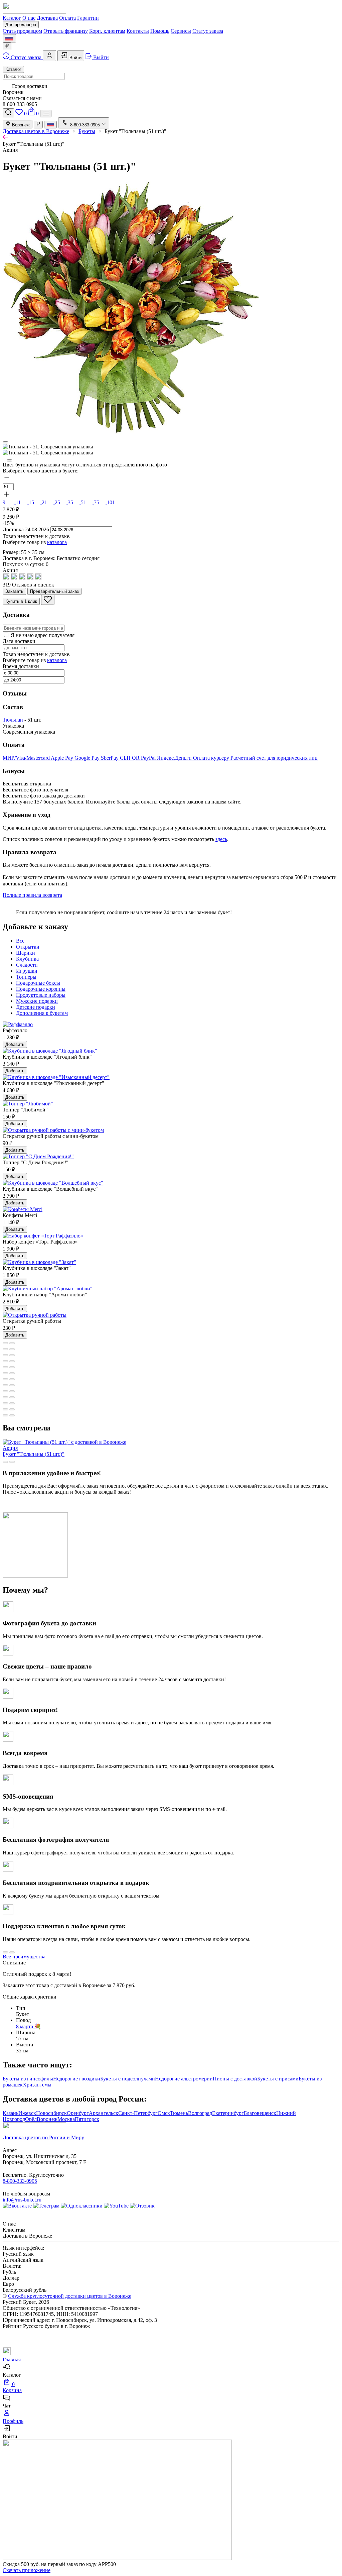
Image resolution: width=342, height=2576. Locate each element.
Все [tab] (20, 941)
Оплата (67, 18)
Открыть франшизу (66, 31)
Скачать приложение (27, 2570)
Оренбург (78, 2113)
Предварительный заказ (54, 591)
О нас (29, 18)
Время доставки (21, 666)
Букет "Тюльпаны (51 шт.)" (34, 1451)
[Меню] (46, 114)
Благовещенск (260, 2113)
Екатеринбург (228, 2113)
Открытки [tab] (28, 947)
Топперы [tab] (26, 977)
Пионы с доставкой (235, 2079)
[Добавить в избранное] (48, 600)
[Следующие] (9, 460)
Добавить (15, 1044)
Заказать (14, 591)
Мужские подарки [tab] (37, 1001)
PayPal (149, 758)
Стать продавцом (22, 31)
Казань (11, 2113)
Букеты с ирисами (278, 2079)
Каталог (12, 18)
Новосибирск (51, 2113)
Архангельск (104, 2113)
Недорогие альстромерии (184, 2079)
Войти (75, 58)
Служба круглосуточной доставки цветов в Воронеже (70, 2296)
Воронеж (20, 125)
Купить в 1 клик (21, 601)
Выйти (100, 57)
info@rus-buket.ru (22, 2200)
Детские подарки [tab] (36, 1007)
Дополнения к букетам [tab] (42, 1013)
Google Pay (88, 758)
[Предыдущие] (5, 442)
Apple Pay (63, 758)
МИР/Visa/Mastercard (27, 758)
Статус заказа (208, 31)
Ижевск (27, 2113)
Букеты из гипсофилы (28, 2079)
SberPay (110, 758)
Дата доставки (19, 641)
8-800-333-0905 (20, 2181)
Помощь (160, 31)
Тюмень (179, 2113)
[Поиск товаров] (8, 113)
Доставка (47, 18)
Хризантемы (37, 2085)
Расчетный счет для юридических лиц (274, 758)
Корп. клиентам (107, 31)
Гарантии (88, 18)
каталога (57, 542)
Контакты (138, 31)
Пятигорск (87, 2119)
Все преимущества (24, 1957)
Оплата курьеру (212, 758)
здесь (221, 839)
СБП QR (130, 758)
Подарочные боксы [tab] (38, 983)
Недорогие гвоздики (77, 2079)
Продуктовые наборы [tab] (41, 995)
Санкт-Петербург (138, 2113)
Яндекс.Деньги (175, 758)
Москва (66, 2119)
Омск (164, 2113)
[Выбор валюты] (7, 46)
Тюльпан (13, 720)
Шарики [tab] (26, 953)
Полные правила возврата (32, 895)
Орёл (31, 2119)
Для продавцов (21, 25)
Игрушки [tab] (27, 971)
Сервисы (181, 31)
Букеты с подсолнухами (128, 2079)
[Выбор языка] (9, 38)
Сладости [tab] (27, 965)
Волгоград (200, 2113)
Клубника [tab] (27, 959)
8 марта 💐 (29, 2026)
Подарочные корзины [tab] (41, 989)
